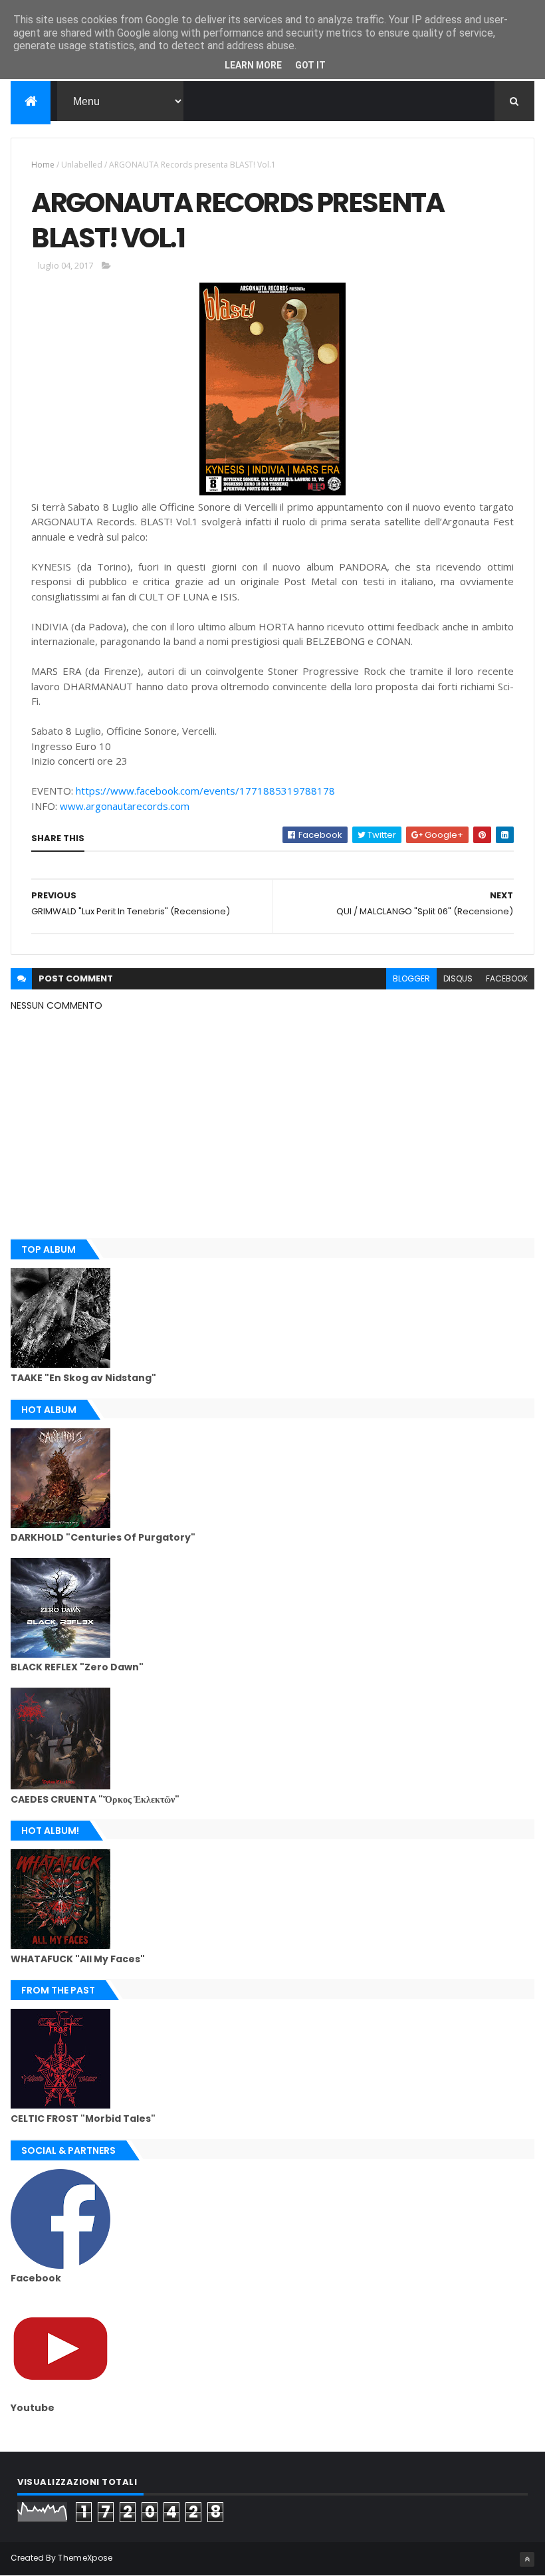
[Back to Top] (527, 2559)
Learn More (253, 65)
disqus (458, 978)
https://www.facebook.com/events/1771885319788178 (205, 791)
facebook (507, 978)
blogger (411, 978)
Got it (310, 65)
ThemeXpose (85, 2558)
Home (43, 165)
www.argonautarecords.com (125, 806)
